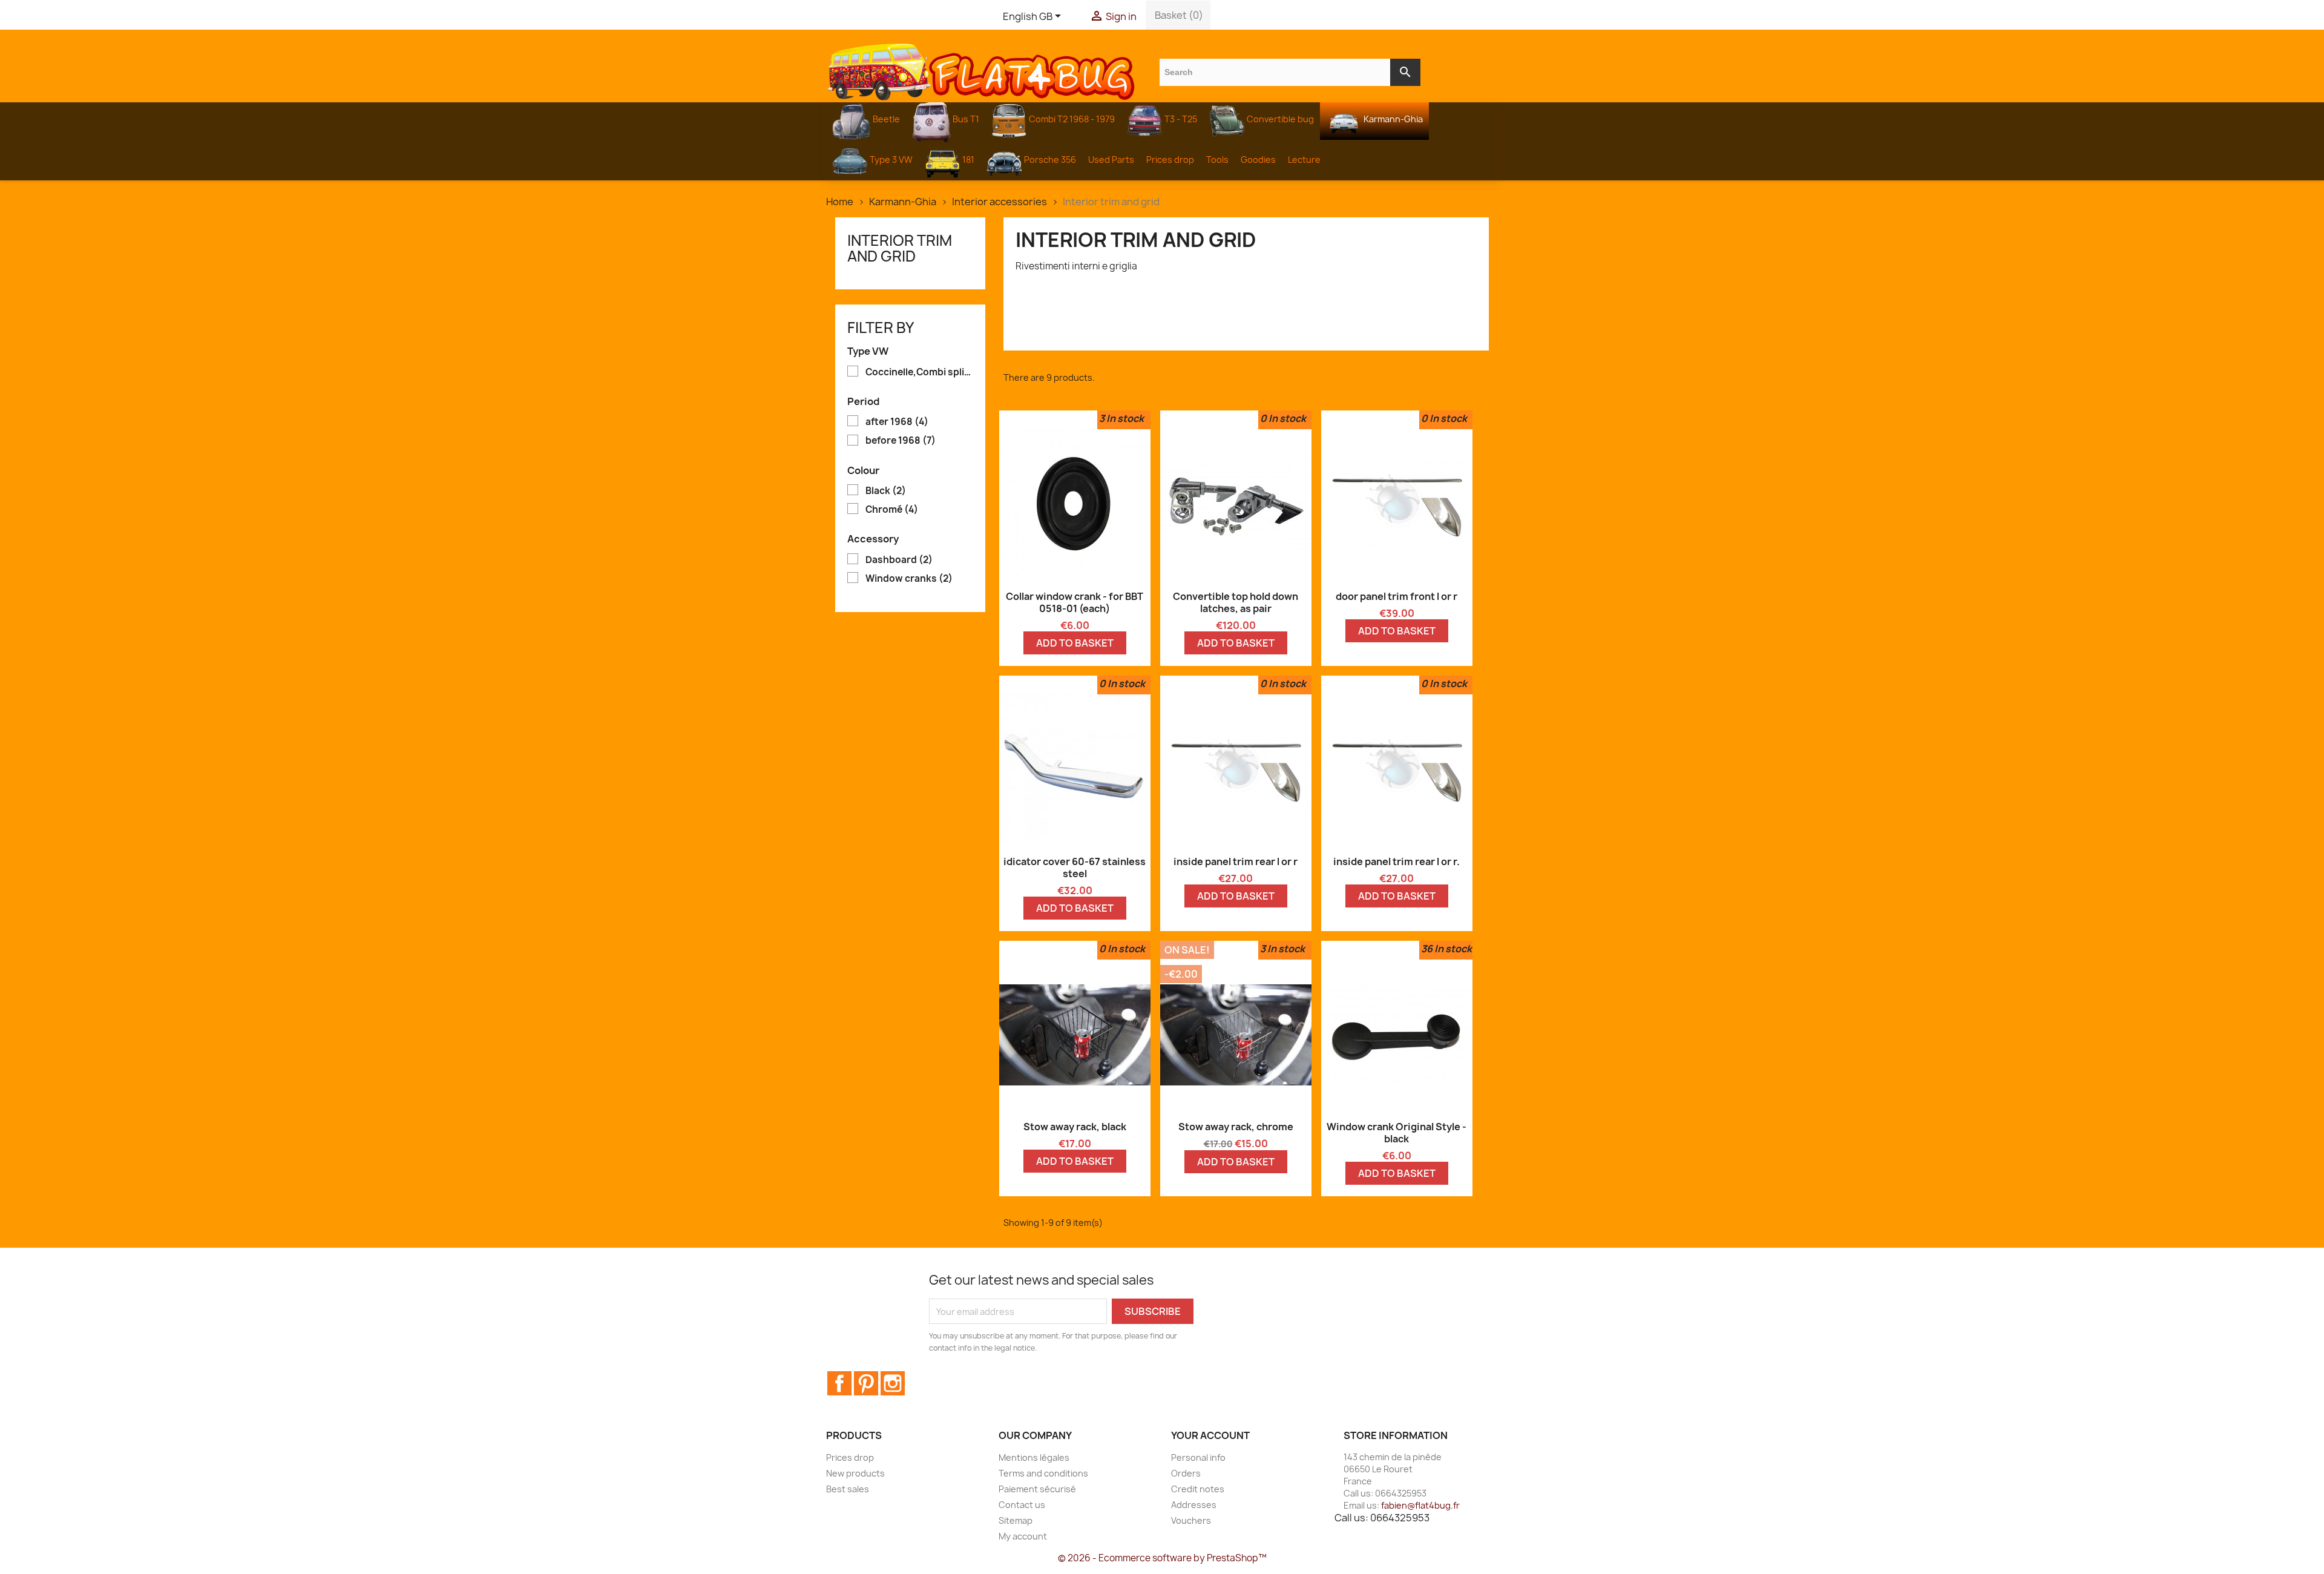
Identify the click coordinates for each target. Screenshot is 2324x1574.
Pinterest (866, 1383)
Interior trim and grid (900, 248)
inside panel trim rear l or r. (1397, 861)
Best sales (848, 1489)
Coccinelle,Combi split (919, 372)
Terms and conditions (1043, 1473)
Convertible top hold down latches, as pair (1236, 602)
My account (1023, 1536)
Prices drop (850, 1457)
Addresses (1194, 1505)
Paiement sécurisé (1037, 1489)
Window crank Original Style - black (1397, 1133)
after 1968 (897, 422)
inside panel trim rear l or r (1236, 861)
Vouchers (1191, 1520)
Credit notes (1198, 1489)
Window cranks (909, 579)
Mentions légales (1034, 1457)
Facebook (839, 1383)
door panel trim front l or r (1397, 596)
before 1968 (901, 441)
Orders (1186, 1473)
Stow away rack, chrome (1236, 1127)
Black (886, 491)
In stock (1125, 418)
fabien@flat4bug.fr (1420, 1505)
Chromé (892, 510)
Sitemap (1016, 1520)
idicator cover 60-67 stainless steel (1075, 868)
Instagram (893, 1383)
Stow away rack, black (1075, 1127)
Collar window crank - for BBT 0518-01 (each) (1075, 602)
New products (855, 1473)
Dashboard (899, 560)
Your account (1210, 1435)
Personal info (1198, 1457)
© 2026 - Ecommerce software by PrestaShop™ (1162, 1558)
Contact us (1022, 1505)
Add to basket (1075, 643)
